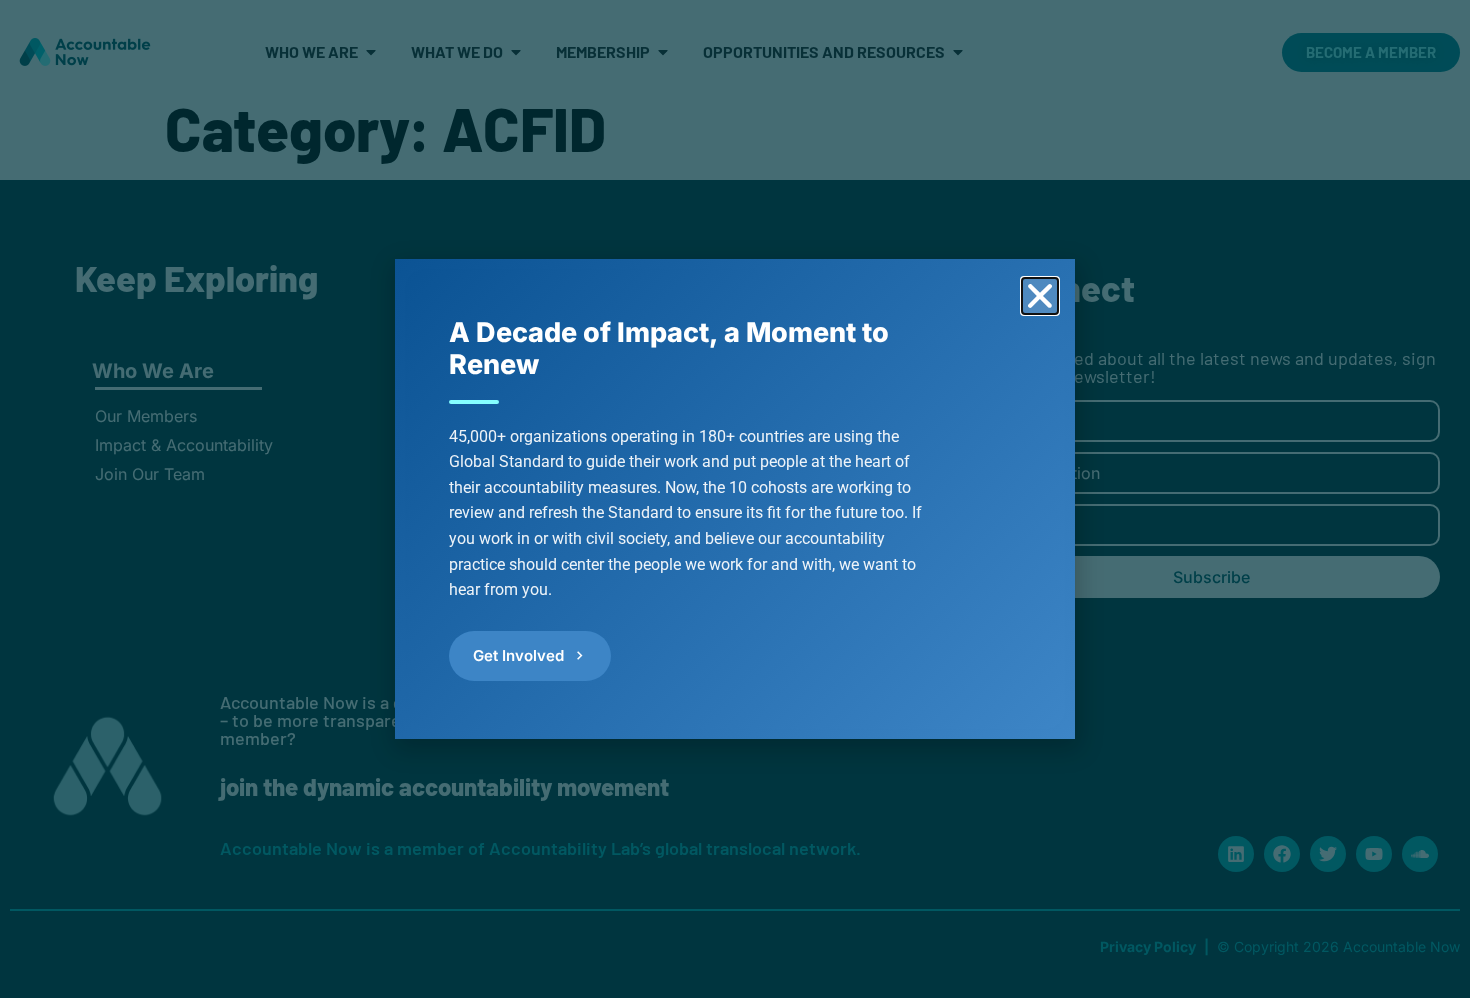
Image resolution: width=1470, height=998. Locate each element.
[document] (735, 499)
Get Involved (518, 655)
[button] (1040, 296)
